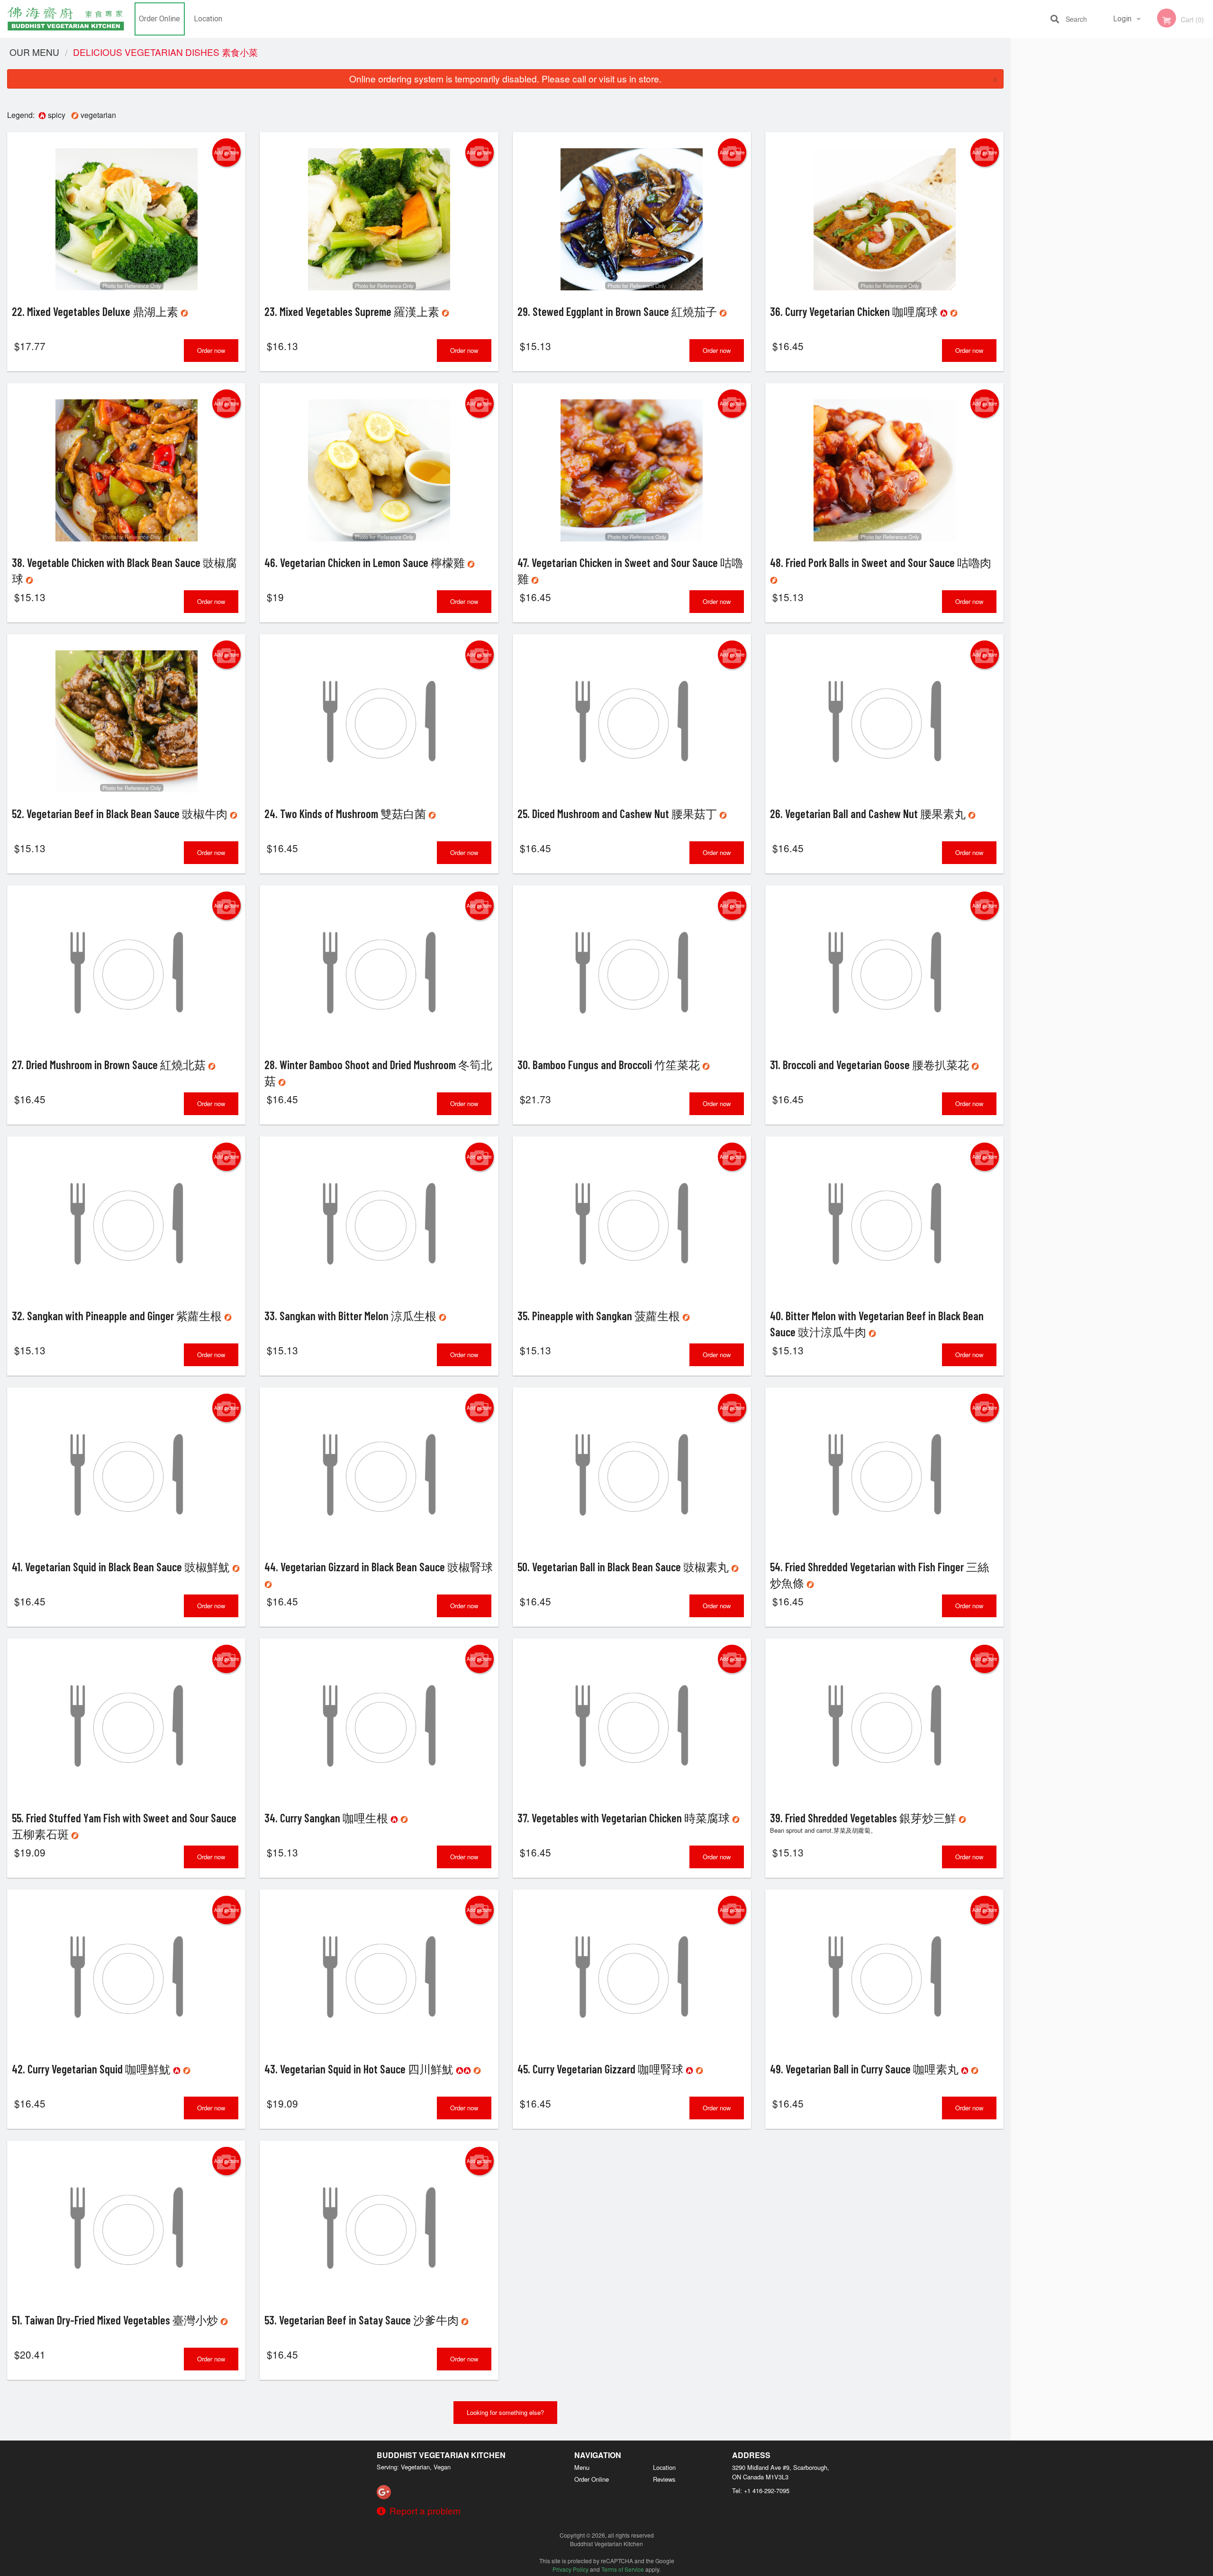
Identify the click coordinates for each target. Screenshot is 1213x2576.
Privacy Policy (570, 2569)
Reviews (664, 2479)
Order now (211, 350)
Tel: (761, 2490)
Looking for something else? (505, 2412)
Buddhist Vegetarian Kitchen (441, 2455)
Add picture (227, 153)
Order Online (159, 19)
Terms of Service (623, 2569)
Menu (582, 2467)
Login (1122, 19)
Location (208, 19)
